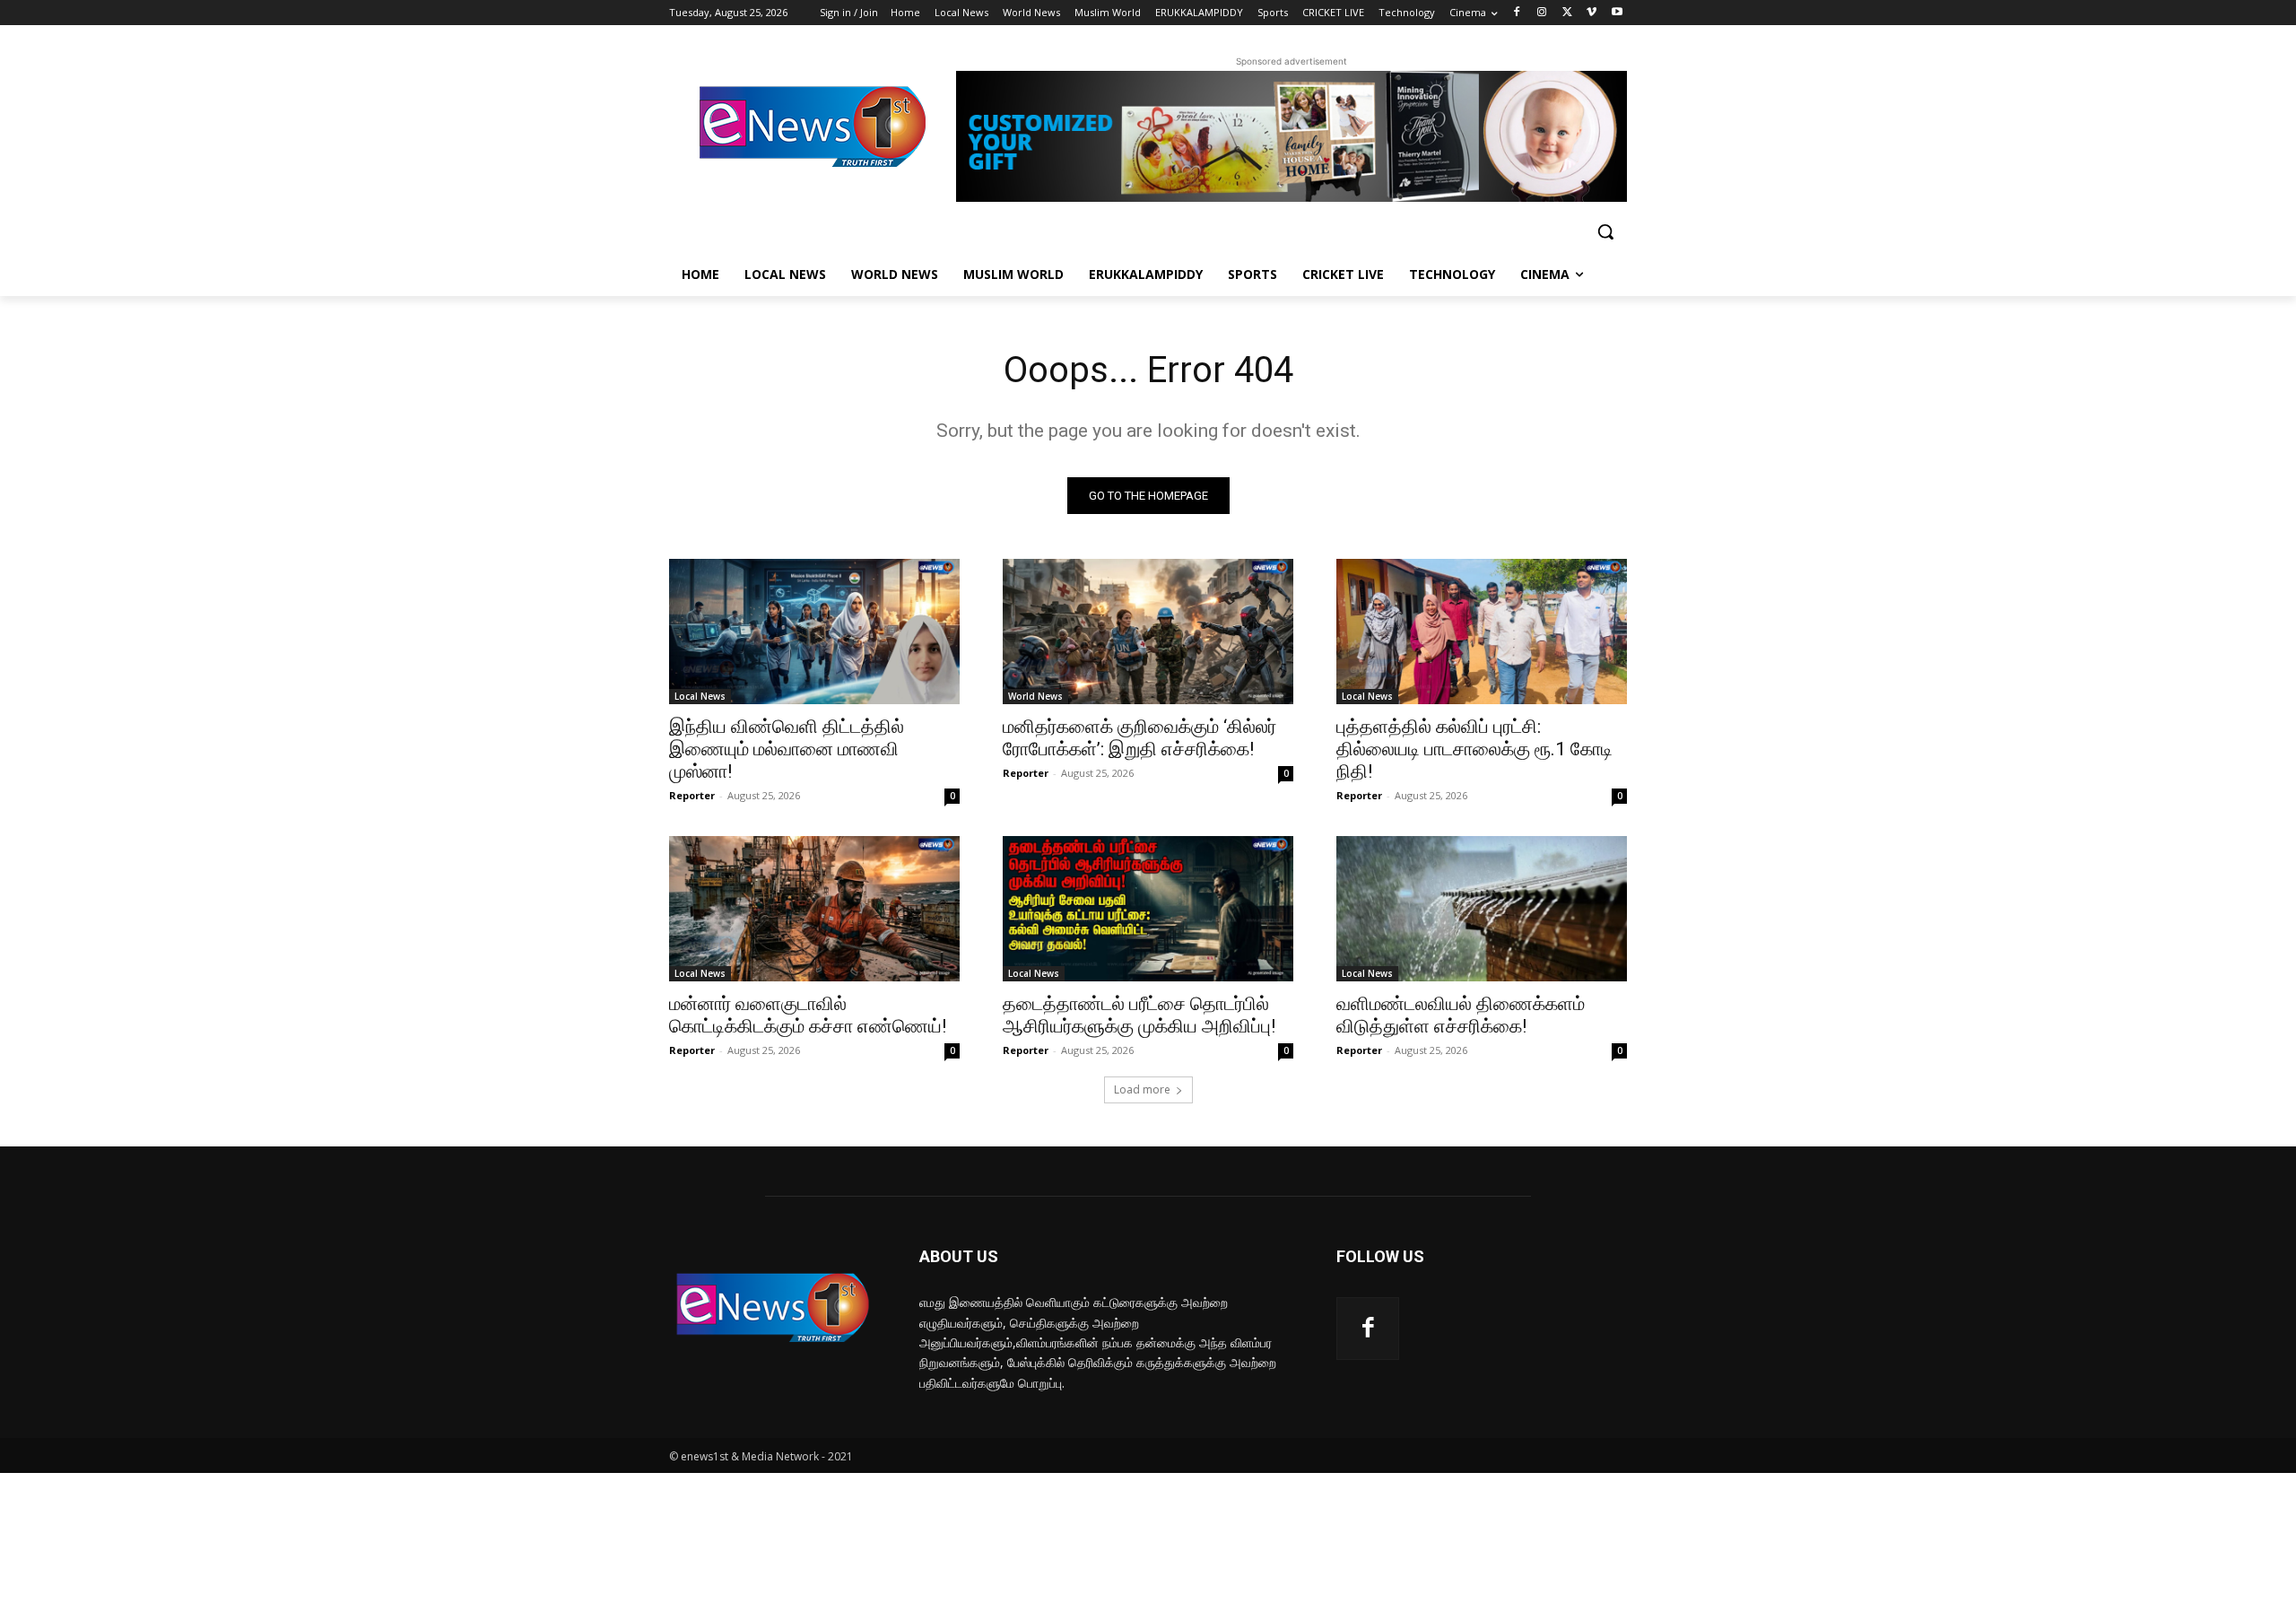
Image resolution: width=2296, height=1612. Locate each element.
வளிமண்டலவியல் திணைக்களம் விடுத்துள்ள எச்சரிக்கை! (1461, 1015)
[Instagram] (1542, 13)
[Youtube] (1617, 13)
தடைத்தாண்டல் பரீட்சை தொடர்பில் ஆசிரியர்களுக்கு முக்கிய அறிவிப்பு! (1139, 1015)
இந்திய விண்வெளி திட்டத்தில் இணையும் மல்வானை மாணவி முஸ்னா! (787, 749)
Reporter (692, 795)
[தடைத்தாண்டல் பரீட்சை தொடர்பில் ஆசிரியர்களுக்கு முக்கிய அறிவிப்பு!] (1148, 909)
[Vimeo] (1592, 13)
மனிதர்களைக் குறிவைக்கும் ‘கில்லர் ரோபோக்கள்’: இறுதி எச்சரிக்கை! (1139, 738)
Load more (1142, 1089)
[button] (1605, 231)
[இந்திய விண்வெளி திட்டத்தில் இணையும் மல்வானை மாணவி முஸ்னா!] (814, 632)
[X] (1567, 13)
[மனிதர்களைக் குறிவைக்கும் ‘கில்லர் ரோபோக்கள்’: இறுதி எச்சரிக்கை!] (1148, 632)
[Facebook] (1517, 13)
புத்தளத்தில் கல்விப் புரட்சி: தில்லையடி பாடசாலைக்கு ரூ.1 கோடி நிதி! (1474, 749)
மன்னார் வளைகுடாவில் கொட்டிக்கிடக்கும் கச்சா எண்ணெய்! (808, 1015)
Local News (700, 696)
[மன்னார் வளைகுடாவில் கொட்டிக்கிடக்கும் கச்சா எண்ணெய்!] (814, 909)
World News (1035, 696)
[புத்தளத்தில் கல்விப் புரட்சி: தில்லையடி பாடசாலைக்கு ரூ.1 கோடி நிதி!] (1482, 632)
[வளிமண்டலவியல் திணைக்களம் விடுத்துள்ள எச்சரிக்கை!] (1482, 909)
